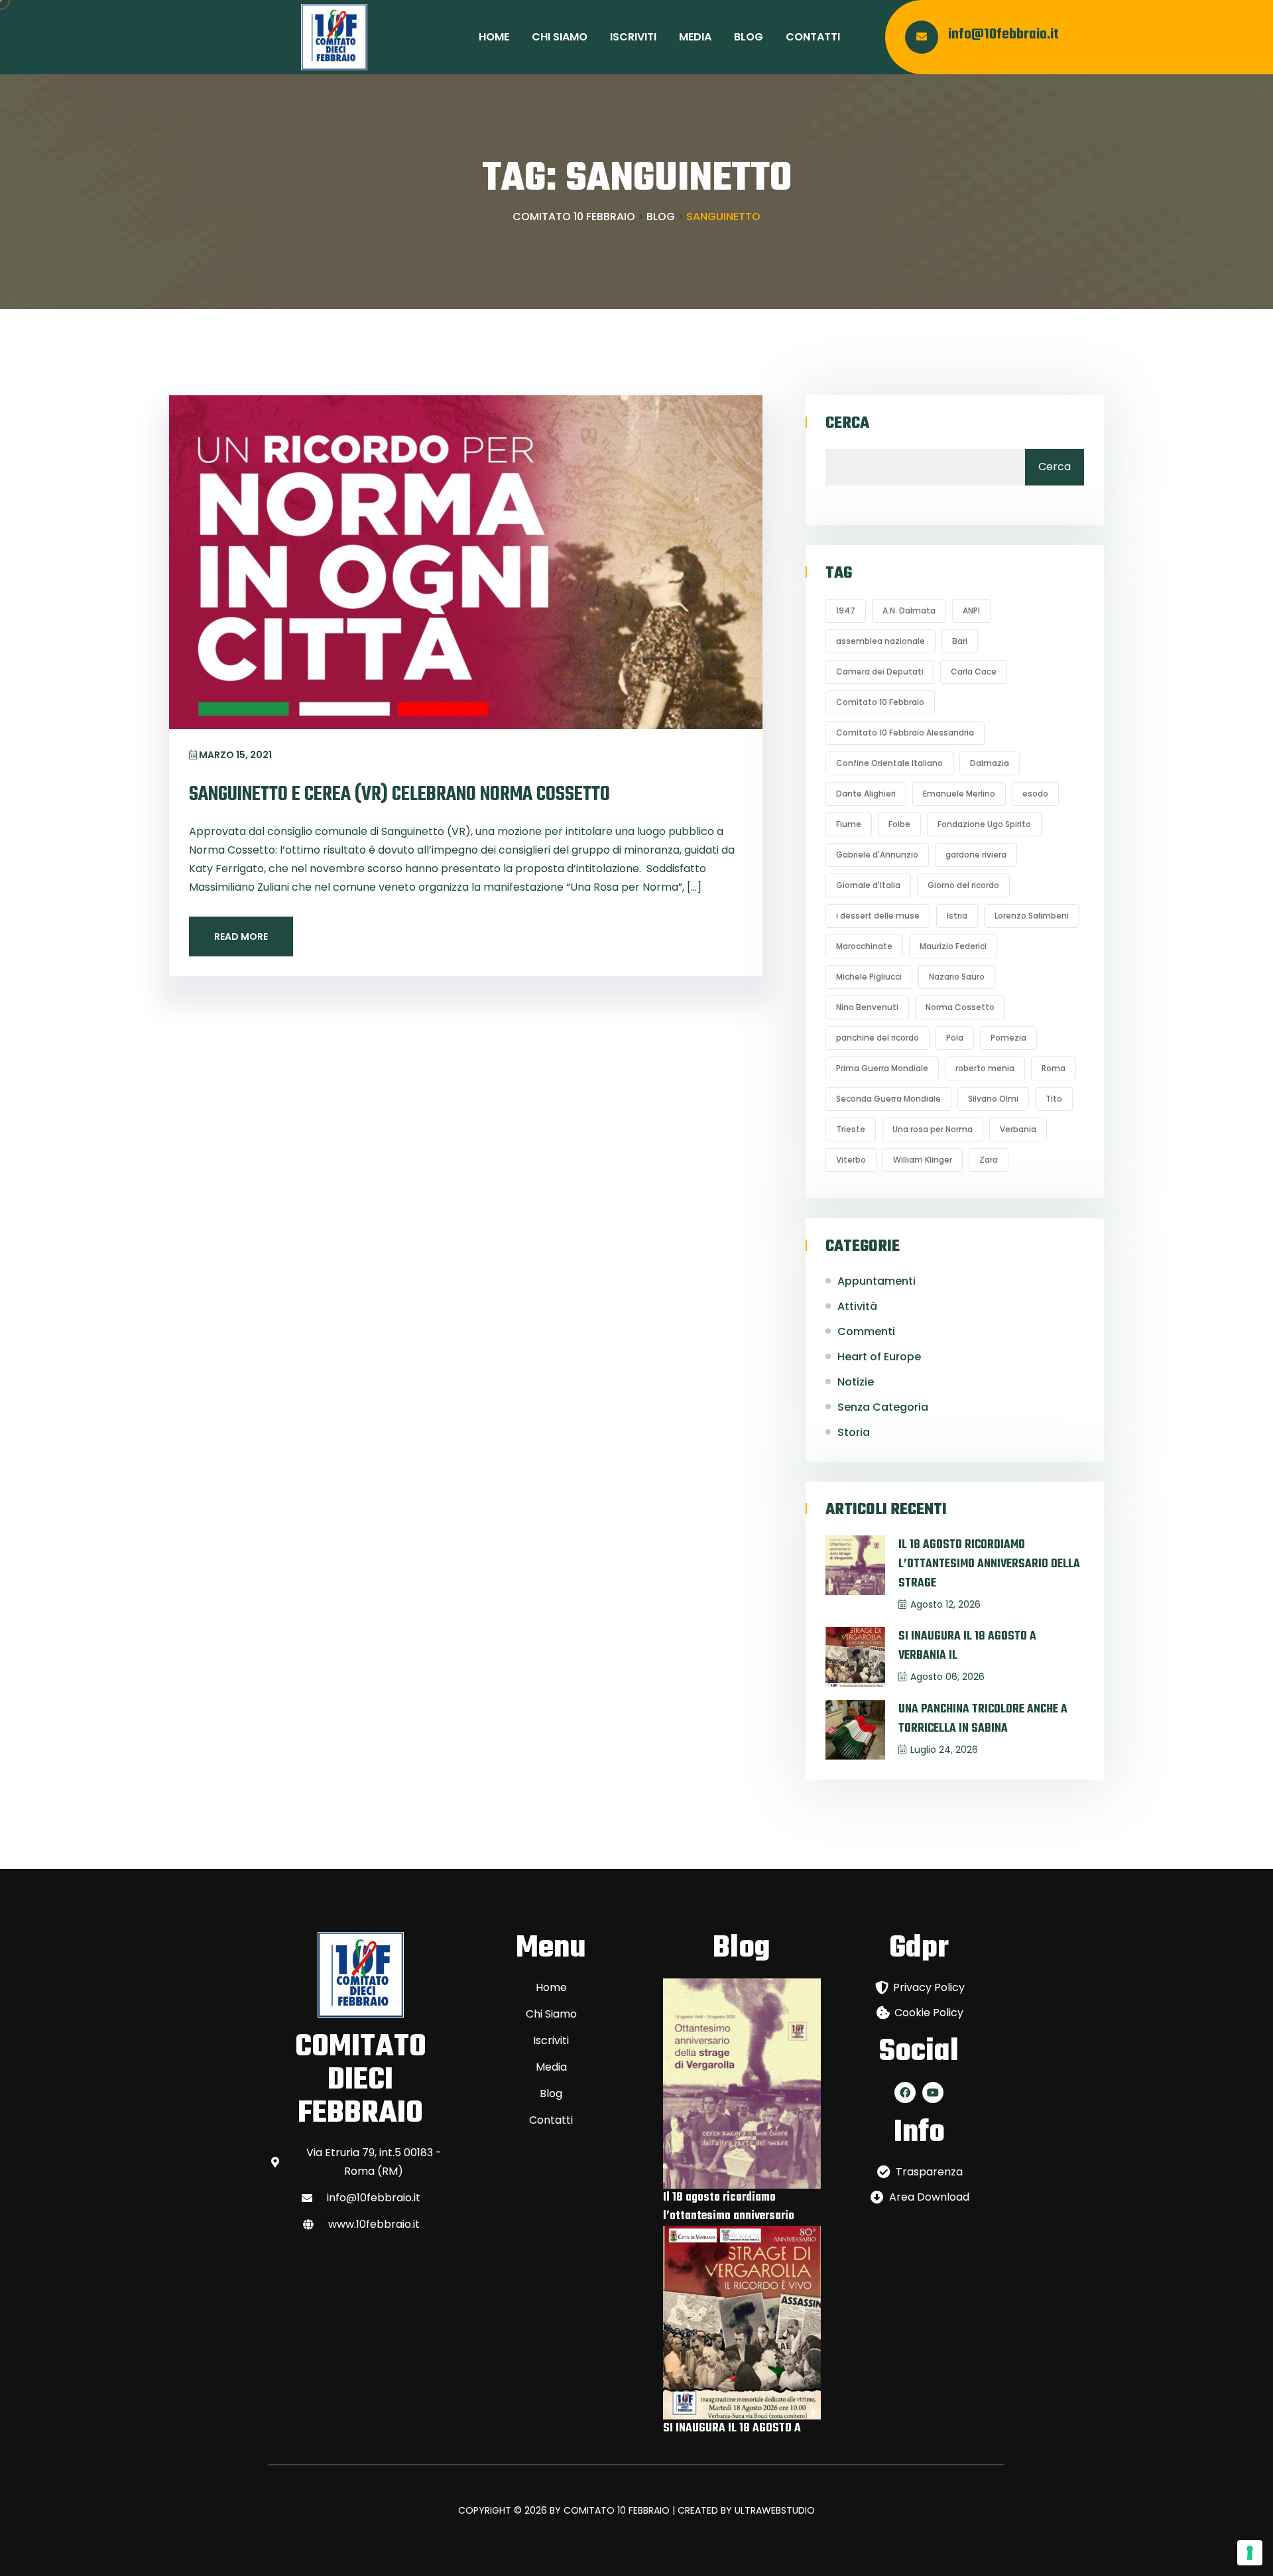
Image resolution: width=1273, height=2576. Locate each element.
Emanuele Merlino (959, 794)
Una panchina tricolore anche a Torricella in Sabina (983, 1719)
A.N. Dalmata (909, 611)
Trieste (851, 1129)
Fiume (849, 824)
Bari (960, 641)
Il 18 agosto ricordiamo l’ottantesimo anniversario (729, 2207)
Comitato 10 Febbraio (880, 702)
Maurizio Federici (953, 946)
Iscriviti (633, 37)
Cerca (847, 424)
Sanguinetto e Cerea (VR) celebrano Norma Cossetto (399, 795)
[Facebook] (905, 2093)
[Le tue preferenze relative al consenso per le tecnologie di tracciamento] (1250, 2553)
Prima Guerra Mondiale (882, 1068)
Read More (241, 936)
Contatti (813, 37)
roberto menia (985, 1068)
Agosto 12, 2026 (945, 1604)
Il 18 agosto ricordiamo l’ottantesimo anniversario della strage (989, 1564)
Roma (1054, 1068)
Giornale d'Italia (868, 885)
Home (494, 37)
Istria (957, 916)
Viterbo (851, 1160)
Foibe (899, 824)
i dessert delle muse (878, 916)
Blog (749, 37)
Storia (854, 1432)
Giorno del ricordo (963, 885)
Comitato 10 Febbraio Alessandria (905, 733)
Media (695, 37)
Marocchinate (864, 946)
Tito (1054, 1099)
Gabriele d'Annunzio (877, 855)
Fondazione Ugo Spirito (984, 824)
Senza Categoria (883, 1407)
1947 (846, 611)
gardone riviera (976, 855)
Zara (989, 1160)
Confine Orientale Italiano (889, 763)
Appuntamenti (877, 1281)
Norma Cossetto (960, 1007)
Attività (857, 1306)
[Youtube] (933, 2093)
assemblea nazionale (880, 641)
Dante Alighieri (866, 794)
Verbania (1018, 1129)
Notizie (856, 1382)
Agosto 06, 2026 (947, 1677)
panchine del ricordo (878, 1038)
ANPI (971, 611)
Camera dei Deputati (880, 672)
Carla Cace (974, 672)
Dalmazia (990, 763)
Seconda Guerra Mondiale (888, 1099)
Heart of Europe (879, 1357)
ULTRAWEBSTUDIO (775, 2510)
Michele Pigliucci (869, 977)
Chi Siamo (560, 37)
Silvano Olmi (993, 1099)
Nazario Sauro (957, 977)
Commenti (866, 1331)
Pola (955, 1038)
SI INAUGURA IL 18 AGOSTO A (732, 2428)
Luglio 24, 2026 (944, 1750)
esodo (1035, 794)
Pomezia (1008, 1038)
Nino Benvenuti (867, 1007)
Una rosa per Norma (933, 1129)
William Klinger (923, 1160)
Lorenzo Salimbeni (1032, 916)
